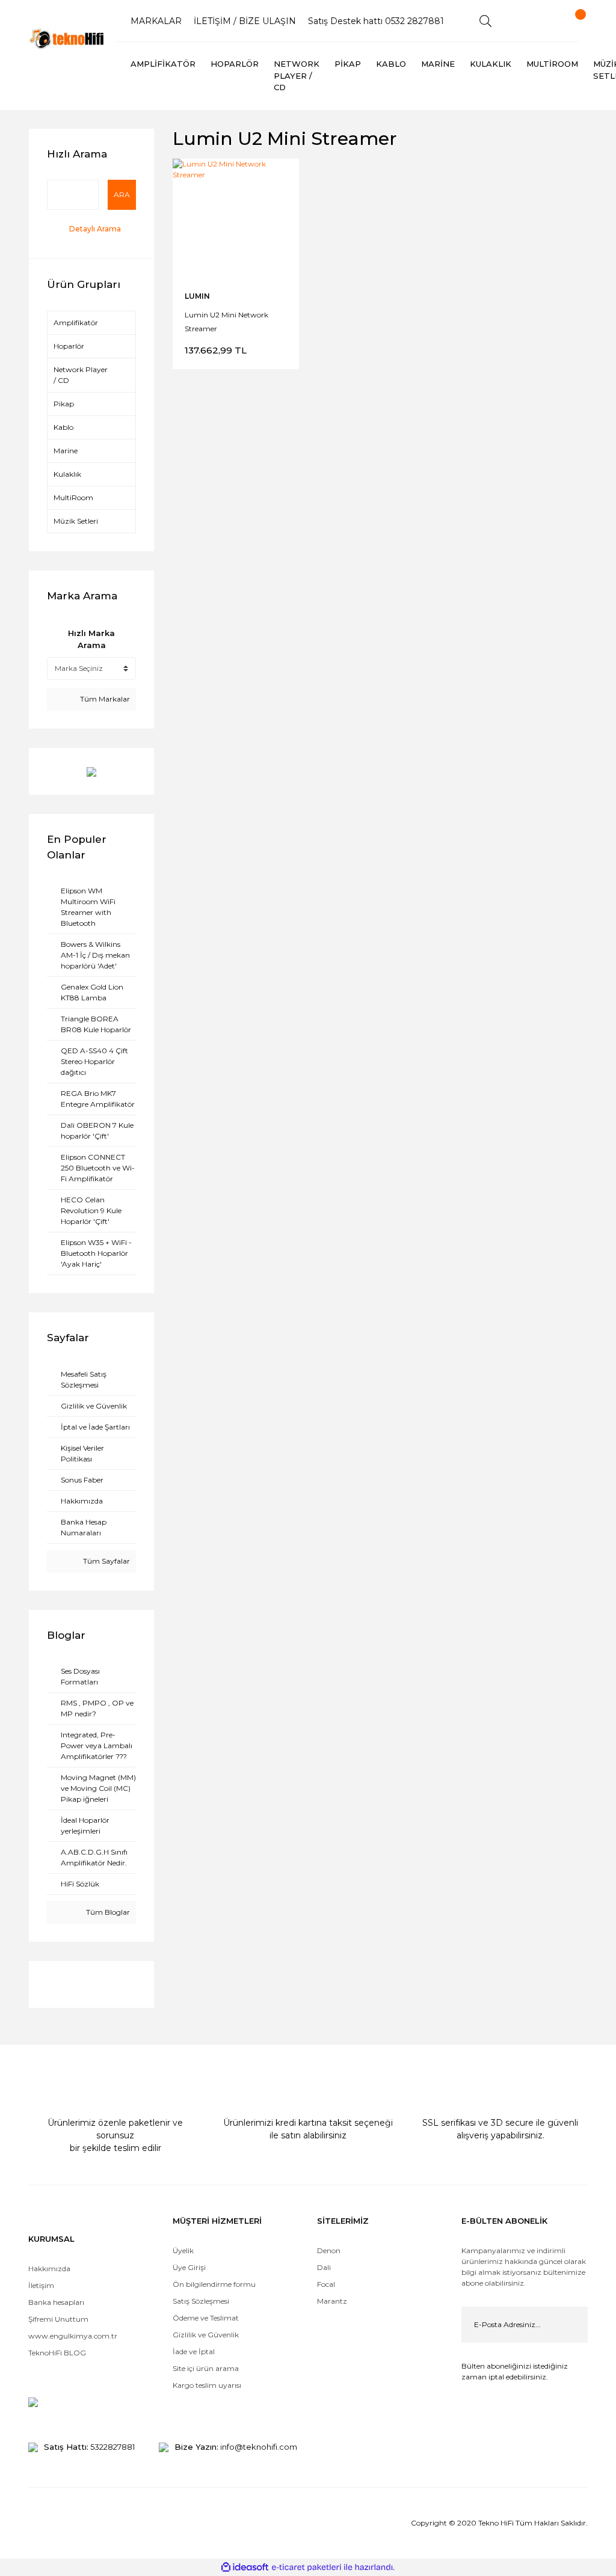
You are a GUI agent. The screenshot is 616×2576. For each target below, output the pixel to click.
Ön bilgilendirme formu (214, 2284)
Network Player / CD (81, 375)
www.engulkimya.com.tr (73, 2336)
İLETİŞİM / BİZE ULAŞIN (245, 21)
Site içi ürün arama (206, 2368)
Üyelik (183, 2250)
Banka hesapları (56, 2302)
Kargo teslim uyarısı (208, 2385)
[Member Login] (528, 21)
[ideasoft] (245, 2567)
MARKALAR (156, 21)
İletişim (41, 2285)
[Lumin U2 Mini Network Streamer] (236, 222)
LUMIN (197, 296)
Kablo (63, 427)
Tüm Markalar (104, 699)
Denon (329, 2250)
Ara (122, 194)
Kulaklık (67, 474)
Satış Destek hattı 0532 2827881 (376, 21)
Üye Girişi (189, 2267)
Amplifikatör (76, 323)
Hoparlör (69, 346)
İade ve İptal (194, 2351)
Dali (324, 2267)
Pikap (64, 404)
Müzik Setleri (76, 521)
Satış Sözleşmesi (201, 2301)
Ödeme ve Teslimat (206, 2318)
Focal (326, 2284)
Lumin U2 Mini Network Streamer (226, 321)
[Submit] (570, 2325)
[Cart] (570, 21)
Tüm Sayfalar (106, 1561)
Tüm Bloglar (107, 1912)
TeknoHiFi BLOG (57, 2353)
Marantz (332, 2301)
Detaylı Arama (95, 229)
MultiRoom (73, 497)
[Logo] (67, 38)
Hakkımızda (49, 2269)
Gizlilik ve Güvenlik (206, 2335)
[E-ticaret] (306, 2567)
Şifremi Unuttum (58, 2319)
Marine (66, 451)
